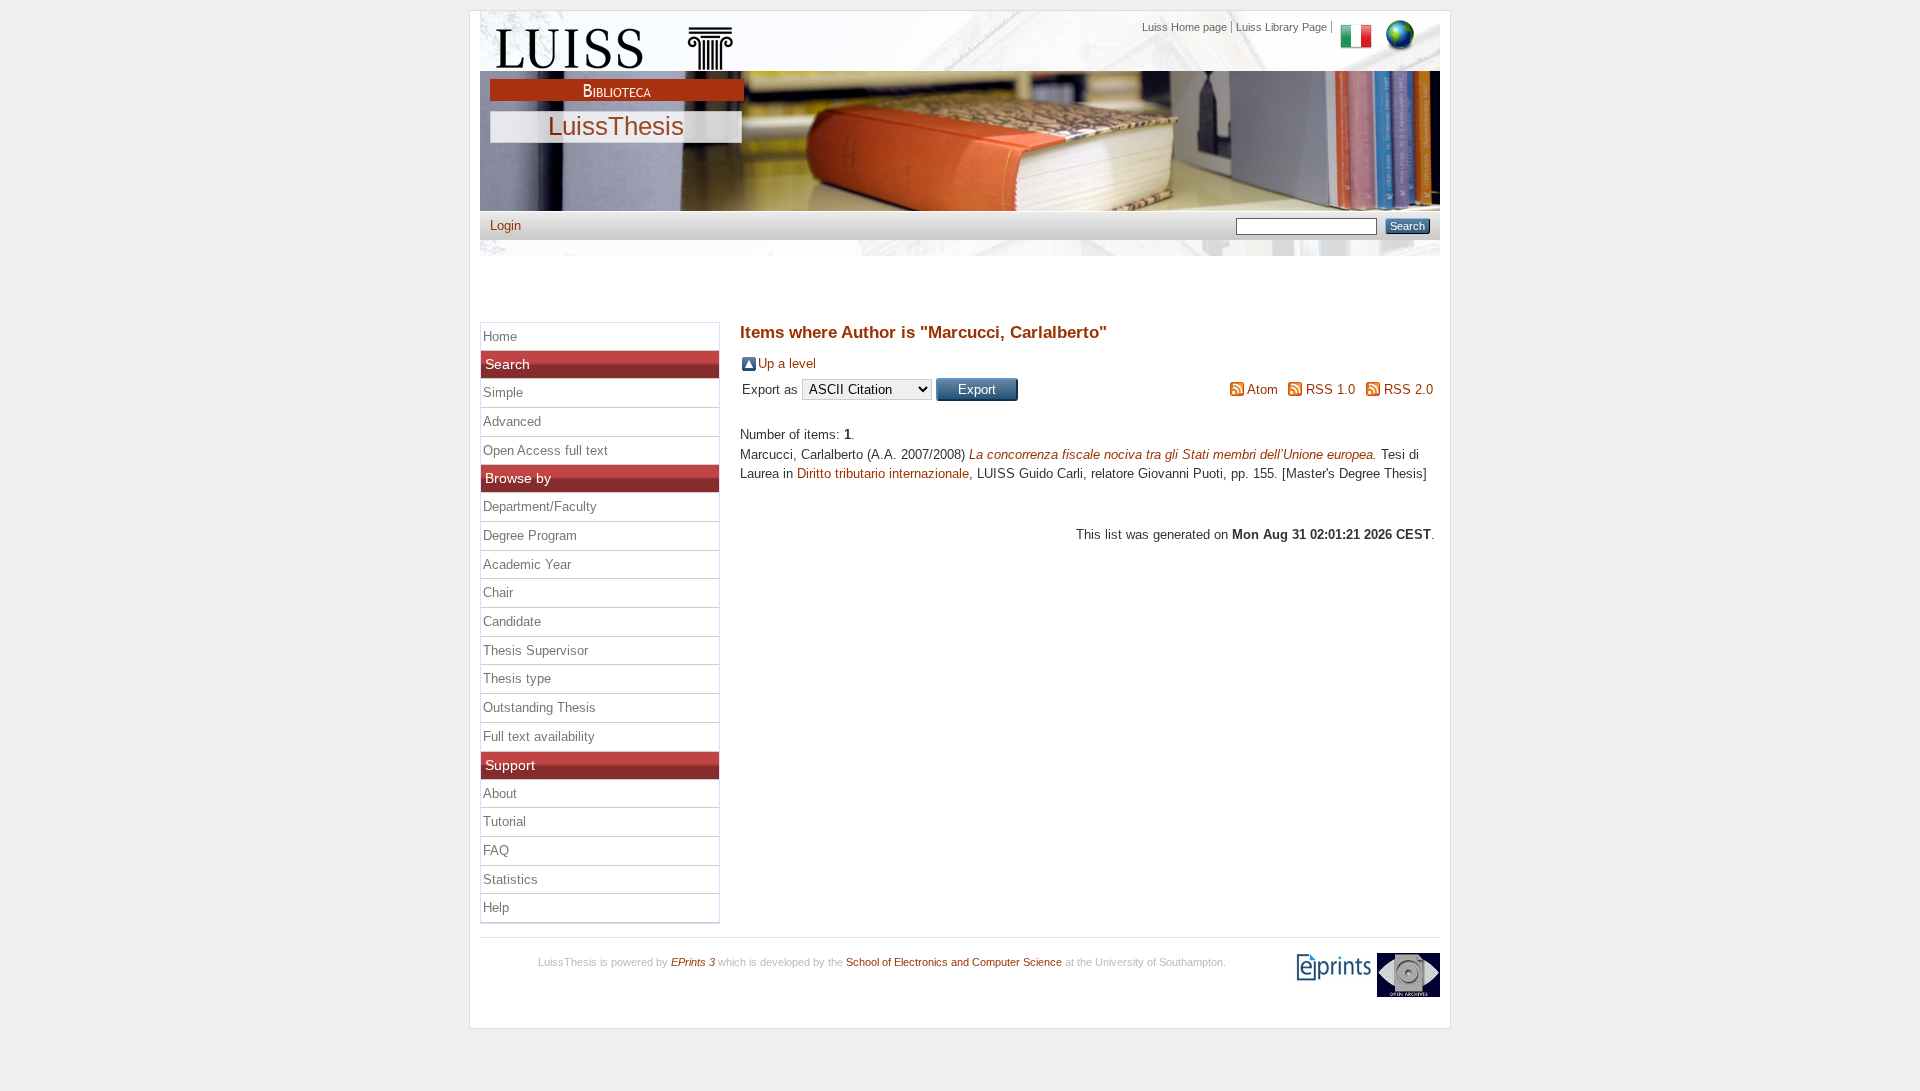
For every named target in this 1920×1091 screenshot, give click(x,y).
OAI (1408, 975)
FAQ (496, 850)
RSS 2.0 (1408, 389)
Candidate (512, 621)
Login (505, 225)
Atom (1262, 389)
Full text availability (539, 736)
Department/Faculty (540, 506)
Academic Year (527, 564)
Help (496, 907)
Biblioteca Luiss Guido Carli (617, 79)
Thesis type (517, 678)
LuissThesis (616, 127)
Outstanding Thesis (539, 707)
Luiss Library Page (1281, 27)
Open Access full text (545, 450)
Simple (503, 392)
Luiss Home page (1184, 27)
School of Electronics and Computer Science (954, 962)
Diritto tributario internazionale (883, 473)
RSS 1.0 (1330, 389)
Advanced (512, 421)
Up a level (787, 363)
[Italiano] (1356, 27)
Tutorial (504, 821)
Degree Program (530, 535)
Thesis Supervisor (535, 650)
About (500, 793)
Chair (498, 592)
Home (500, 336)
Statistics (510, 879)
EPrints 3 (693, 962)
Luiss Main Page (617, 44)
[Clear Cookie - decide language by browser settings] (1400, 27)
